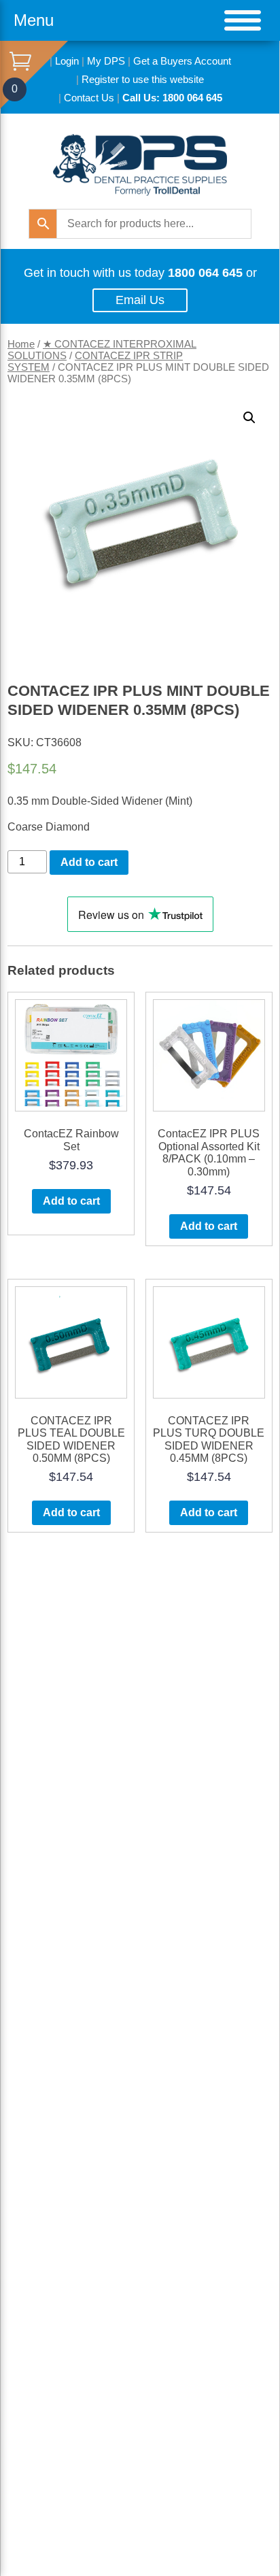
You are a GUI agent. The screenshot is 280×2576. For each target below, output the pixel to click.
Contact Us (89, 98)
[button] (249, 418)
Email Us (140, 300)
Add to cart (89, 862)
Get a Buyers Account (182, 61)
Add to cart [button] (71, 1201)
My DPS (106, 61)
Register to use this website (143, 79)
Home (21, 344)
